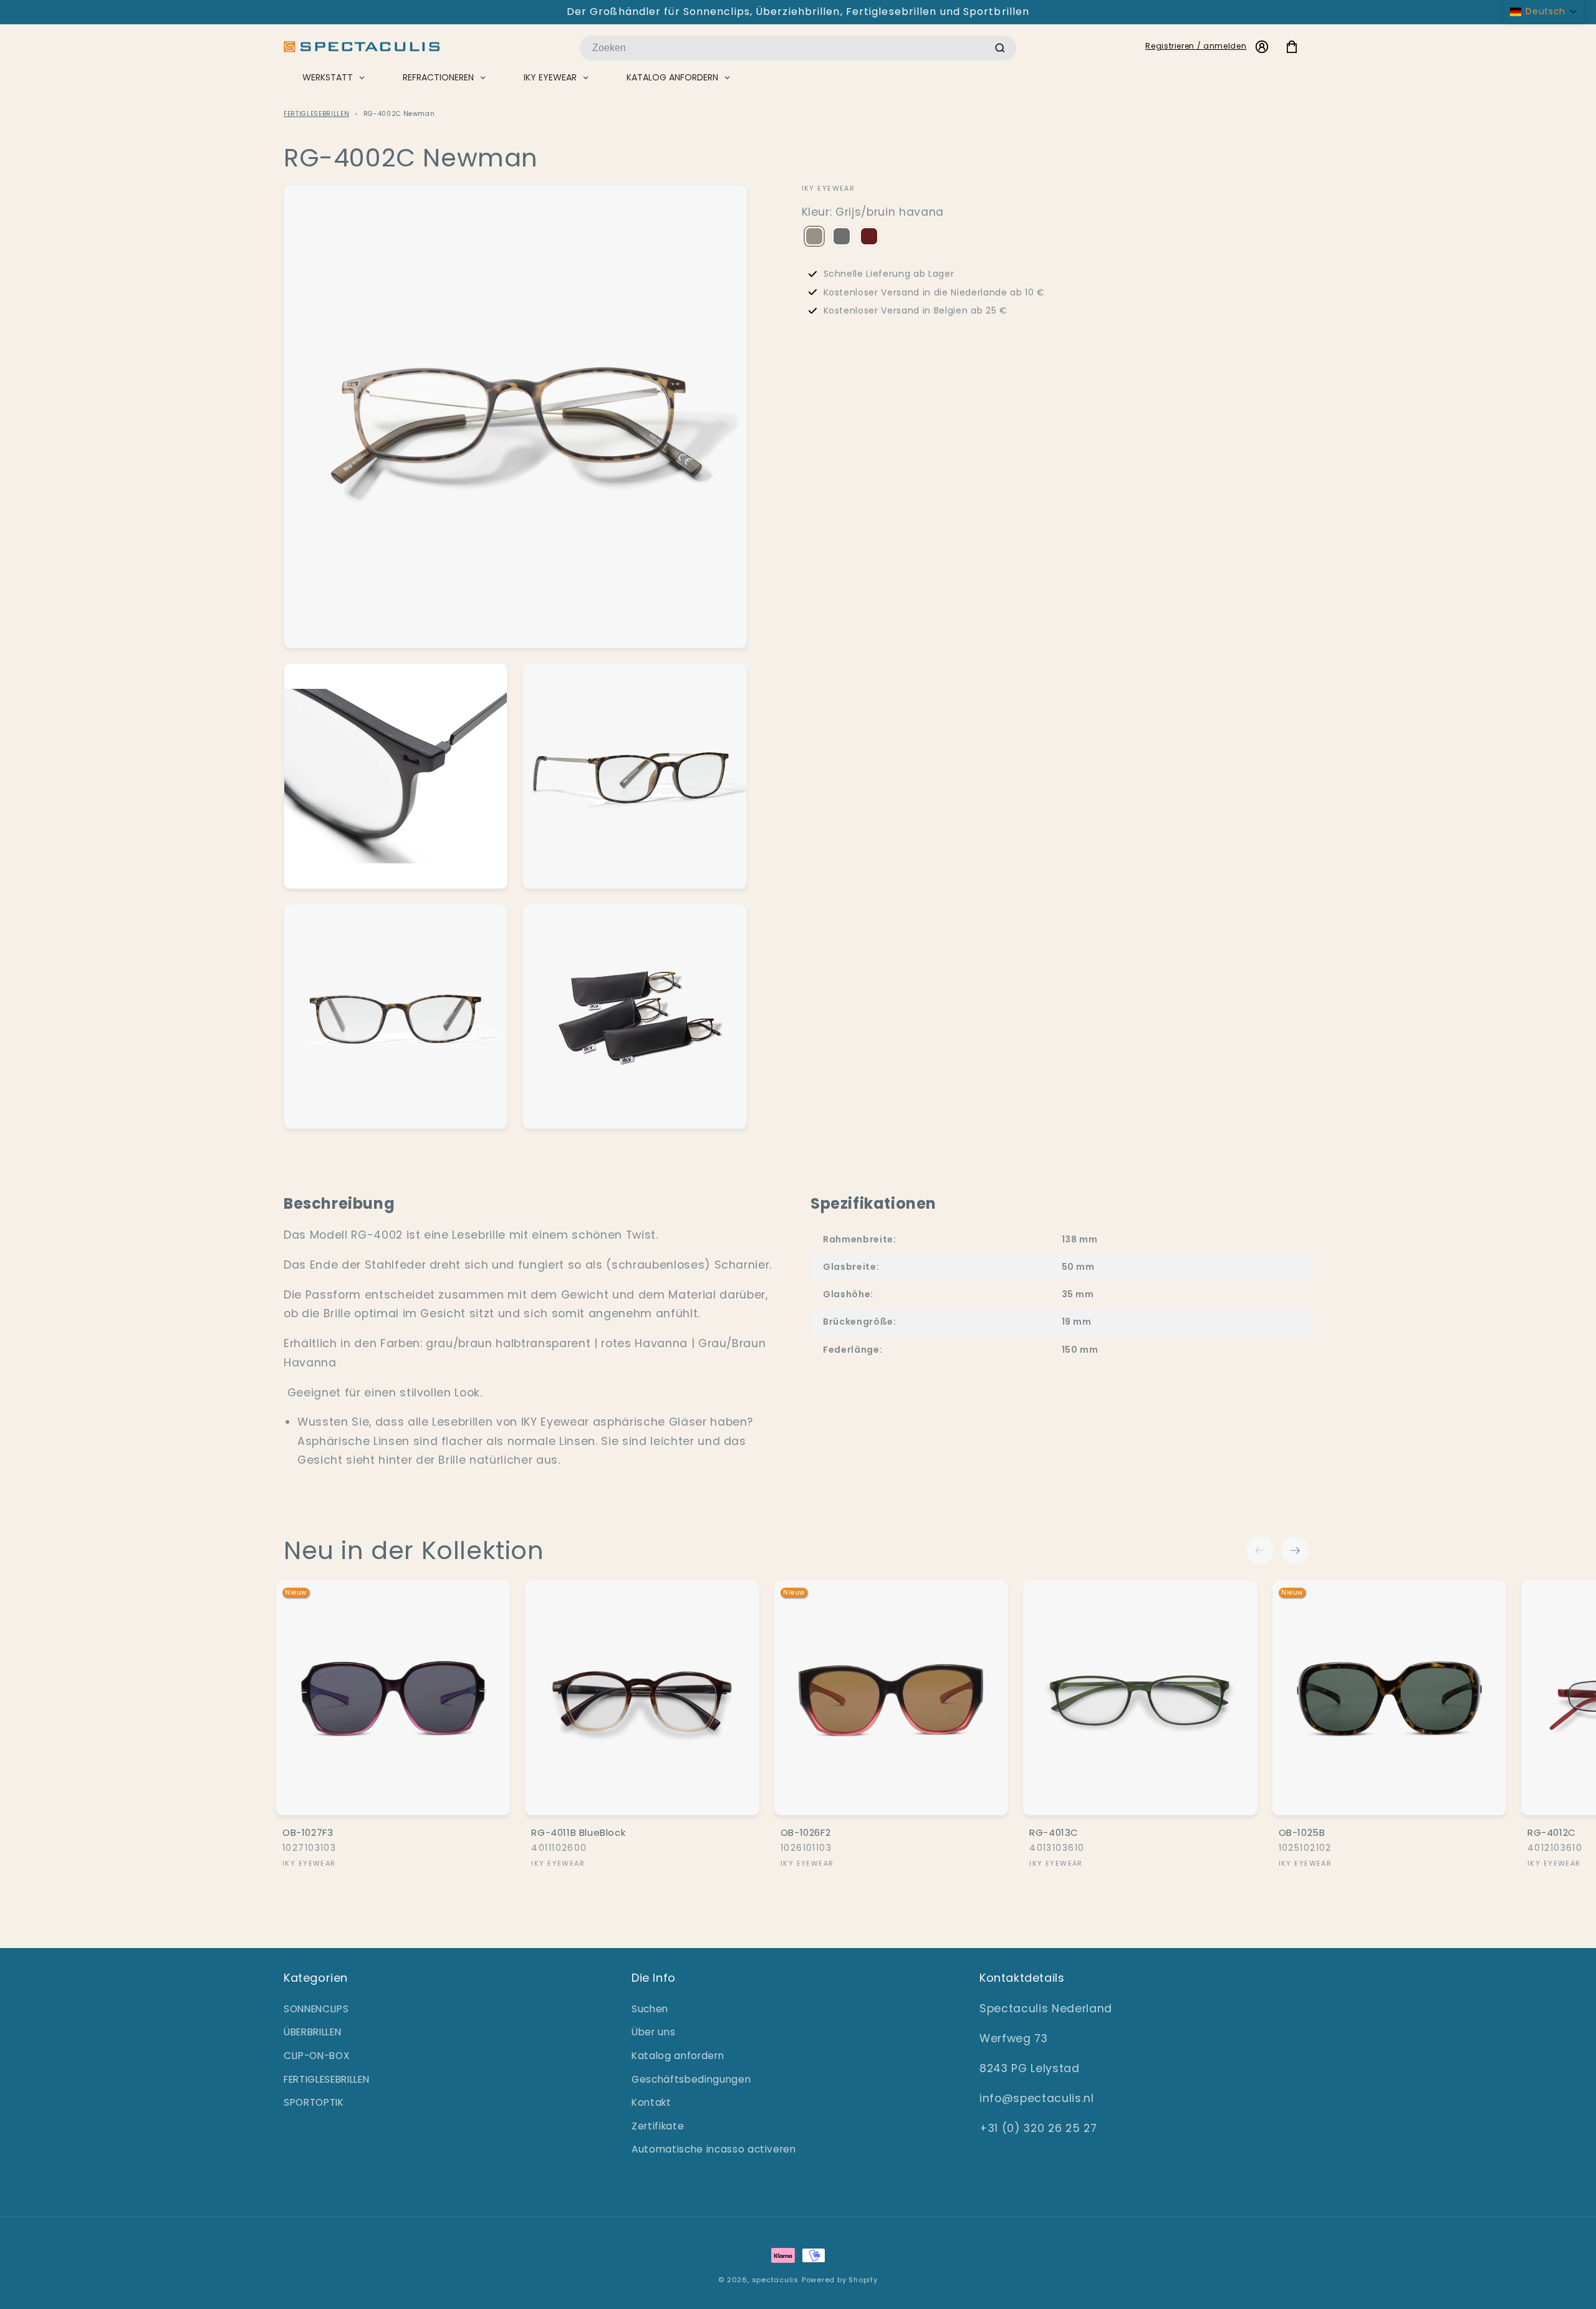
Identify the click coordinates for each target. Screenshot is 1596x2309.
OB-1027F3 (308, 1833)
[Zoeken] (1000, 48)
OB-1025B (1302, 1833)
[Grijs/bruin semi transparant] (842, 238)
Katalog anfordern (678, 2056)
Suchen (650, 2009)
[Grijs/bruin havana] (814, 238)
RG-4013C (1054, 1833)
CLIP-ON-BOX (317, 2056)
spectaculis (775, 2280)
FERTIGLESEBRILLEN (316, 114)
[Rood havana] (869, 238)
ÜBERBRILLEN (312, 2032)
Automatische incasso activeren (714, 2149)
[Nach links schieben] (1260, 1550)
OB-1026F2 (805, 1833)
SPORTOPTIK (314, 2102)
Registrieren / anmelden (1196, 46)
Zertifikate (658, 2126)
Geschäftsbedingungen (691, 2079)
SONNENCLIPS (316, 2009)
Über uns (653, 2032)
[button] (1544, 12)
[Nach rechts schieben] (1295, 1550)
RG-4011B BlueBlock (578, 1833)
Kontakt (651, 2102)
